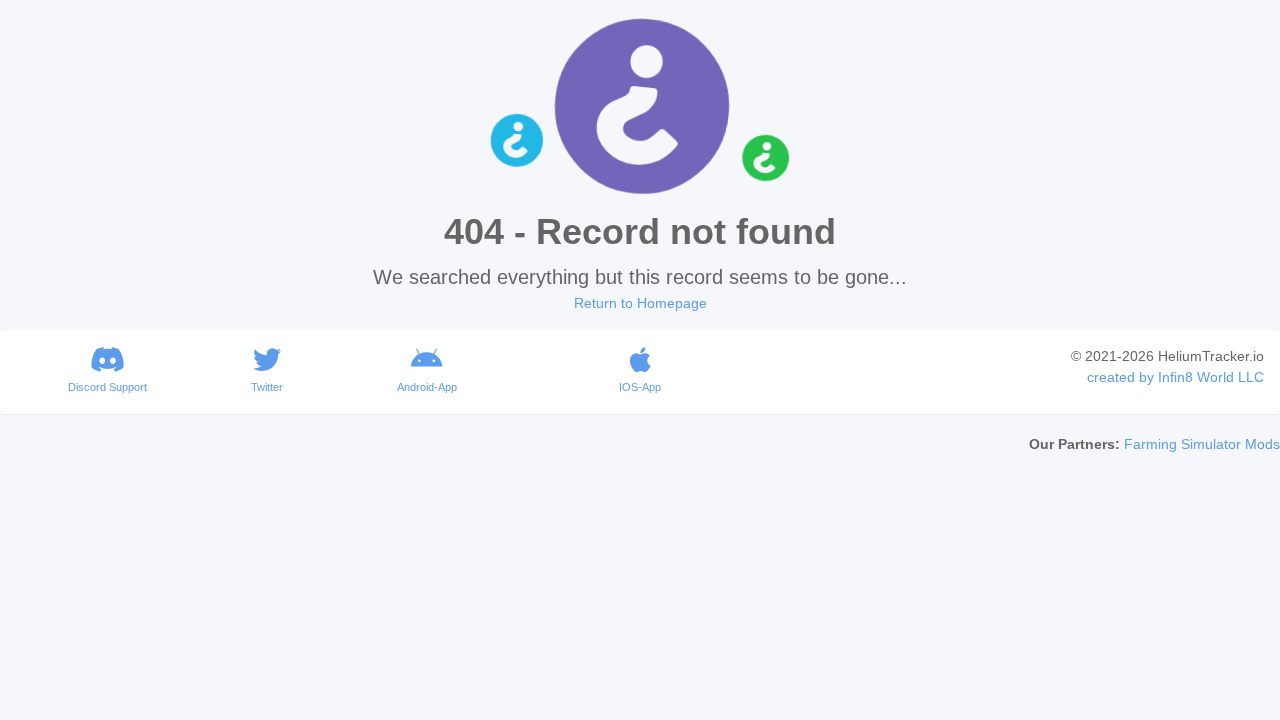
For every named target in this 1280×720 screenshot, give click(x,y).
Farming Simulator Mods (1202, 444)
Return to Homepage (640, 303)
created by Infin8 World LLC (1175, 377)
